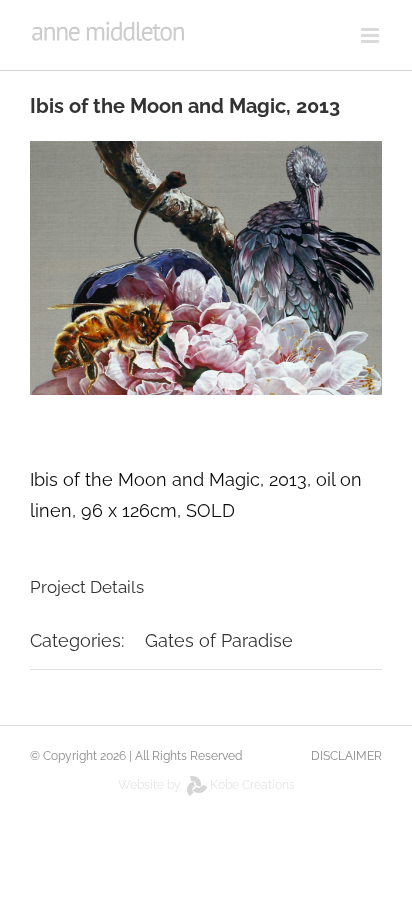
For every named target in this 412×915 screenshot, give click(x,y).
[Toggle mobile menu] (371, 35)
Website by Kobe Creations (206, 785)
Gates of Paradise (219, 640)
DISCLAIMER (346, 756)
